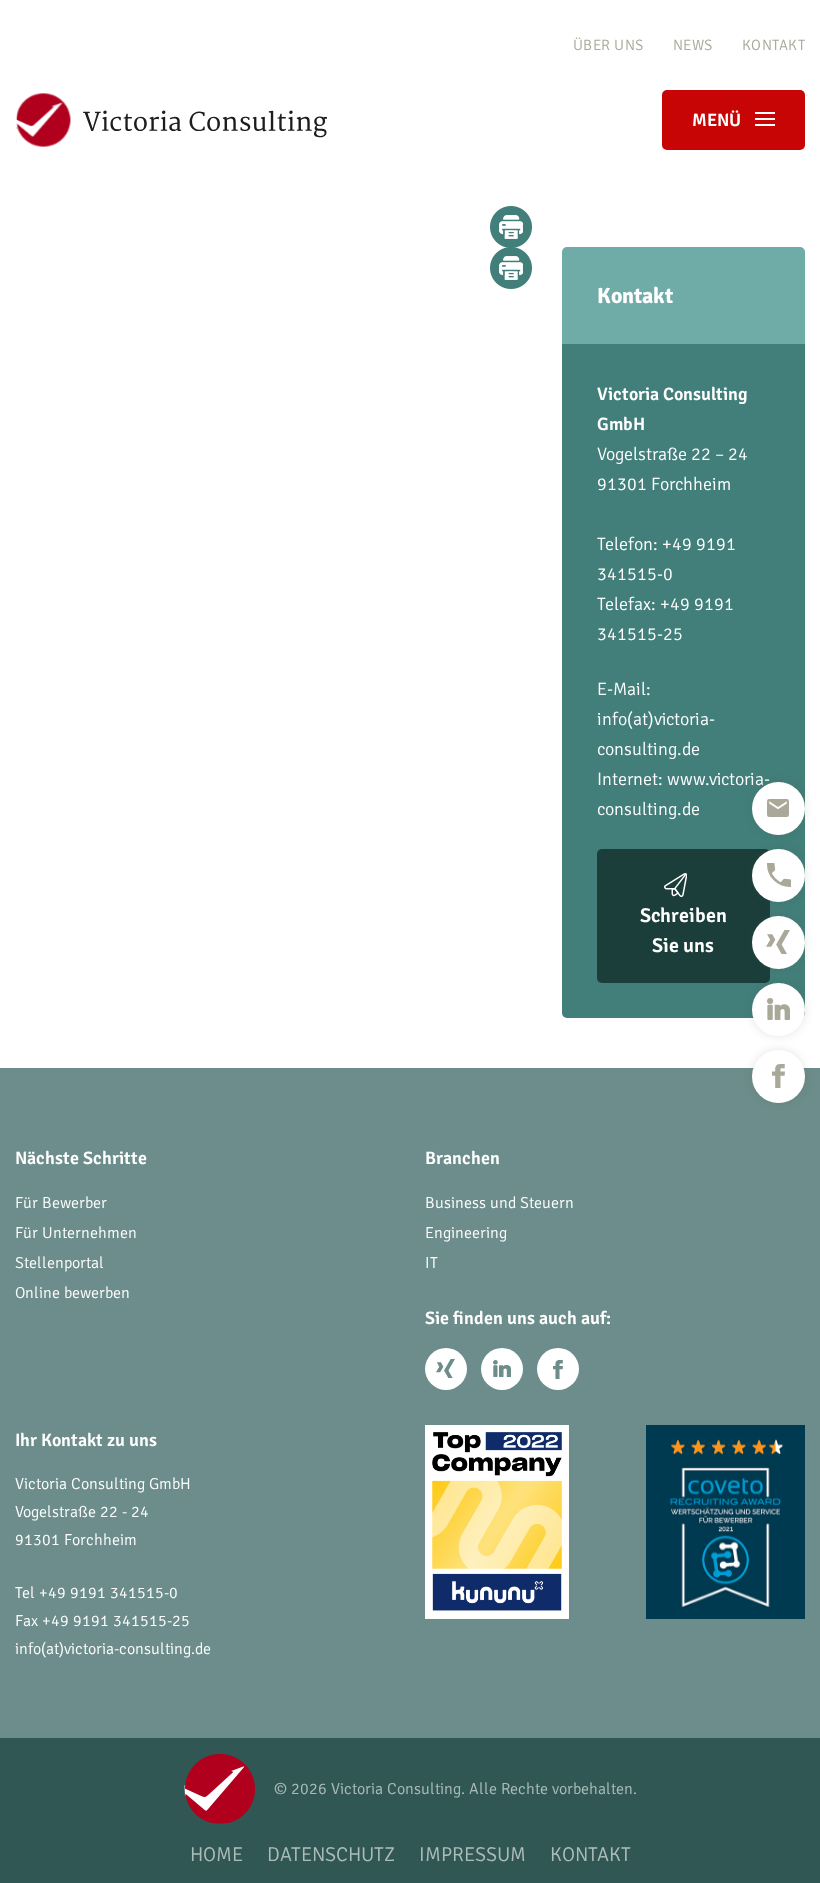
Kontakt (774, 45)
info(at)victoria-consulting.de (113, 1649)
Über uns (608, 45)
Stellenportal (59, 1263)
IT (431, 1263)
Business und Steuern (499, 1203)
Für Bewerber (61, 1203)
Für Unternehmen (76, 1233)
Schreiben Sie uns (683, 930)
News (693, 45)
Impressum (472, 1854)
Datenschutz (331, 1854)
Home (216, 1854)
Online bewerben (72, 1293)
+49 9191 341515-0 (108, 1593)
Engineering (466, 1233)
